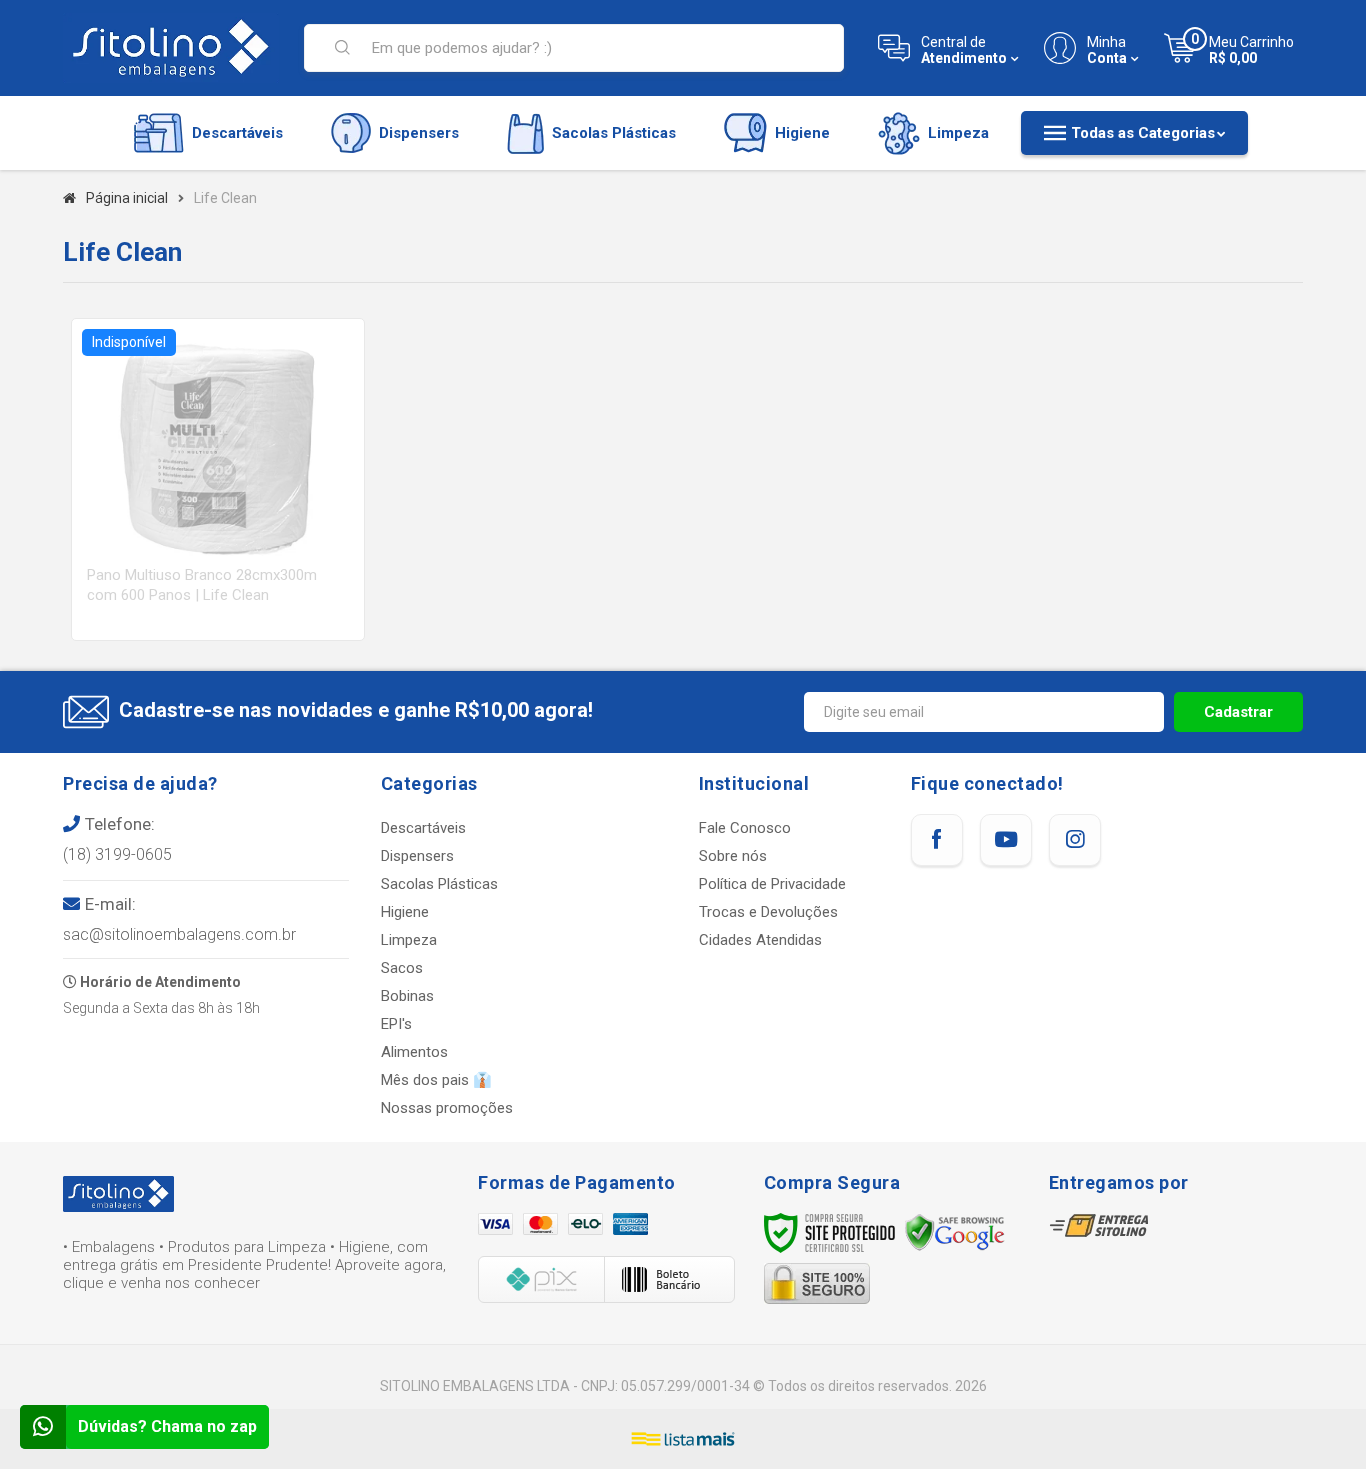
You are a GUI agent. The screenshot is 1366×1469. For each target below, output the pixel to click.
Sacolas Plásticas (439, 884)
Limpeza (409, 940)
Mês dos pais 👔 (436, 1080)
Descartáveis (423, 828)
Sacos (402, 968)
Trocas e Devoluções (768, 912)
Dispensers (417, 856)
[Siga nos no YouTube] (1006, 840)
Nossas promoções (447, 1108)
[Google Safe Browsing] (955, 1232)
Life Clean (225, 198)
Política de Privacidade (772, 884)
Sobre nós (733, 856)
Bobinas (407, 996)
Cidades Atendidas (760, 940)
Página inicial (127, 198)
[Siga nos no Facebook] (937, 840)
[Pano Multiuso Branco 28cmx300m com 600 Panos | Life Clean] (218, 479)
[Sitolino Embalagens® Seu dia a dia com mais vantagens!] (171, 48)
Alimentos (414, 1052)
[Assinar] (1238, 712)
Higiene (405, 912)
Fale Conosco (745, 828)
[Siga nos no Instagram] (1075, 840)
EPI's (396, 1024)
